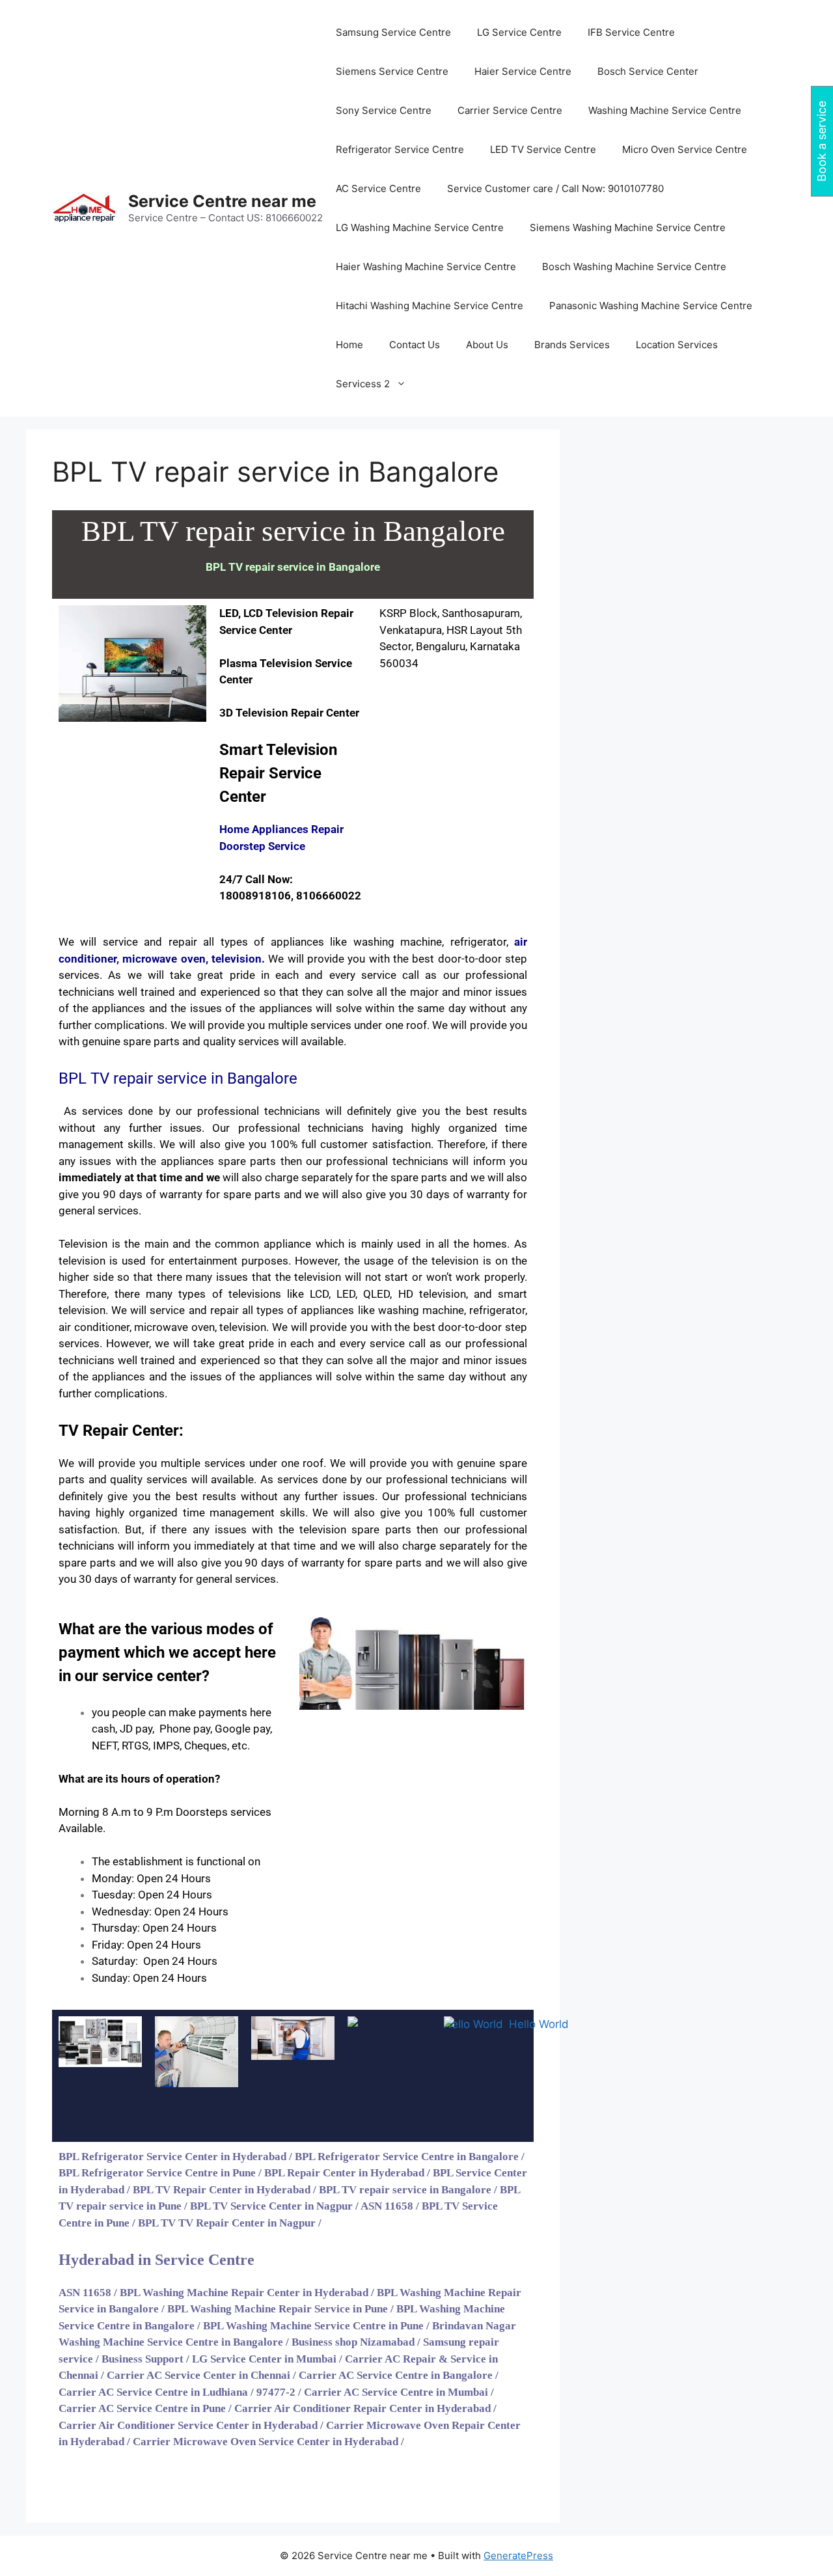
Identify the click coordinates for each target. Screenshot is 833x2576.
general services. (237, 1579)
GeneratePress (518, 2555)
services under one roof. (369, 1025)
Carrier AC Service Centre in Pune (142, 2408)
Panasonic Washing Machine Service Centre (651, 306)
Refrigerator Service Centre (400, 149)
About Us (487, 345)
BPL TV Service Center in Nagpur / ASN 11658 (302, 2206)
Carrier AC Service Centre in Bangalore (396, 2375)
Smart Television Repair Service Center (278, 773)
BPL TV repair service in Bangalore (405, 2190)
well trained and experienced (189, 992)
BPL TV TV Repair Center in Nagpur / (231, 2223)
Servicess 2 (363, 384)
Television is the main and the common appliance (185, 1244)
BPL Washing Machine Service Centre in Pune (313, 2326)
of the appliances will (280, 1008)
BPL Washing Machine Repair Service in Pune (278, 2309)
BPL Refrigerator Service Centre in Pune (157, 2173)
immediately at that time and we (139, 1177)
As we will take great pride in (189, 975)
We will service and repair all (136, 942)
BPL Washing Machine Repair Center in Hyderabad (244, 2293)
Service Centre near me (222, 201)
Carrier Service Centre (510, 110)
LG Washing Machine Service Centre (420, 227)
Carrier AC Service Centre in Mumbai (396, 2392)
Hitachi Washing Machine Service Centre (430, 306)
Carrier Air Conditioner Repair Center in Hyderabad (362, 2408)
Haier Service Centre (523, 71)
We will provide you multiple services (152, 1463)
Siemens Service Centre (392, 71)
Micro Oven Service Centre (685, 149)
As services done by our (128, 1111)
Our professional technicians (288, 1128)
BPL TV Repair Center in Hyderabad (222, 2190)
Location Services (677, 345)
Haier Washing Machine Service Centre (426, 267)
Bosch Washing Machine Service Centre (634, 267)
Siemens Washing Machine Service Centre (628, 227)
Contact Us (415, 345)
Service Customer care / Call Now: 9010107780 (555, 188)
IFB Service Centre (631, 32)
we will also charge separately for (425, 1546)
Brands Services (572, 345)
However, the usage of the (361, 1261)
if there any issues (198, 1529)
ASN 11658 (85, 2293)
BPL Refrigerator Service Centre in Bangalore (407, 2157)
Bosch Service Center (648, 71)
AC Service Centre (378, 188)
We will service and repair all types (198, 1310)
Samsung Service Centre (393, 32)
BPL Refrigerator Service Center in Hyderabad (172, 2157)
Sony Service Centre (384, 110)
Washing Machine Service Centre (665, 110)
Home (349, 345)
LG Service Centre (519, 32)
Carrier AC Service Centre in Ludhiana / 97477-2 (177, 2392)
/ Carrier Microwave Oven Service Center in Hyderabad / (266, 2442)
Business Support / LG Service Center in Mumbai (219, 2359)
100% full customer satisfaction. (351, 1144)
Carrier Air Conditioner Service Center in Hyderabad (188, 2425)
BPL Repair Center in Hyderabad (344, 2173)
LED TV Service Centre (543, 149)
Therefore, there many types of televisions (170, 1294)
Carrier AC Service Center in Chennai (198, 2375)
